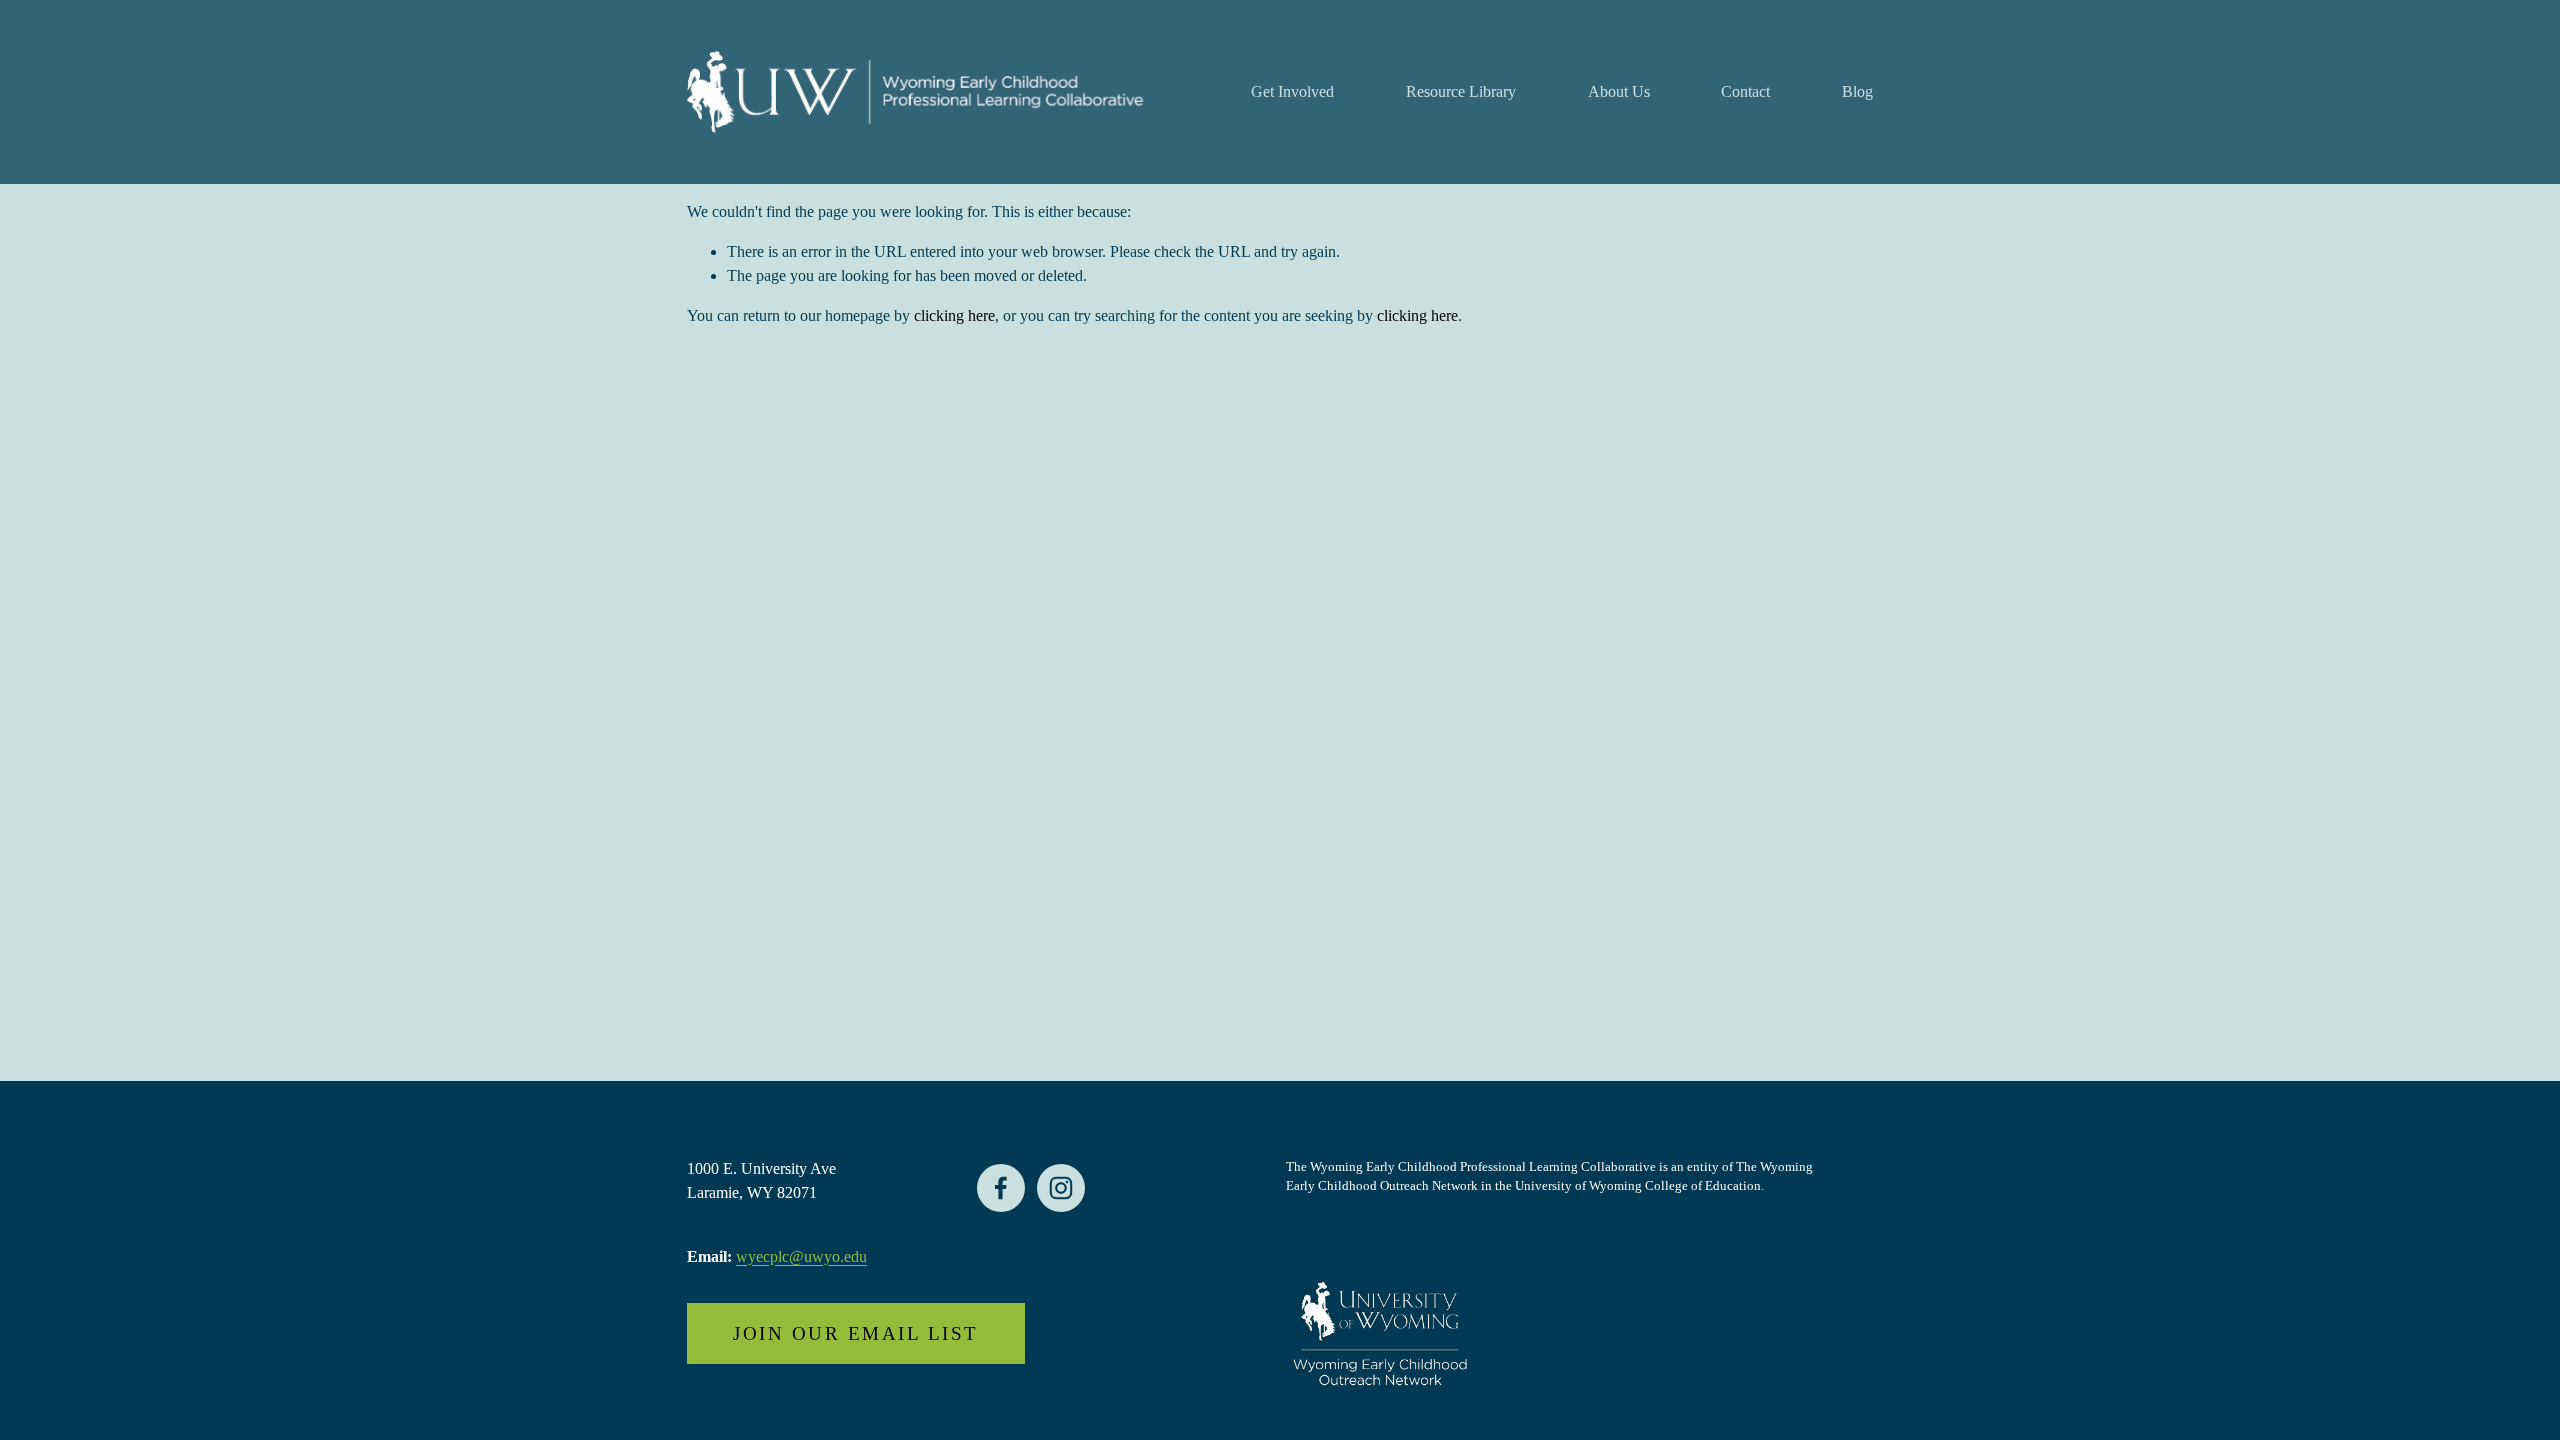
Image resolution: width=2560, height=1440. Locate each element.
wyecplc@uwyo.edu (801, 1256)
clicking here (954, 315)
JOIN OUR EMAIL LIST (855, 1333)
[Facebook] (1001, 1188)
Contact (1745, 91)
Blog (1857, 91)
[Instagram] (1061, 1188)
